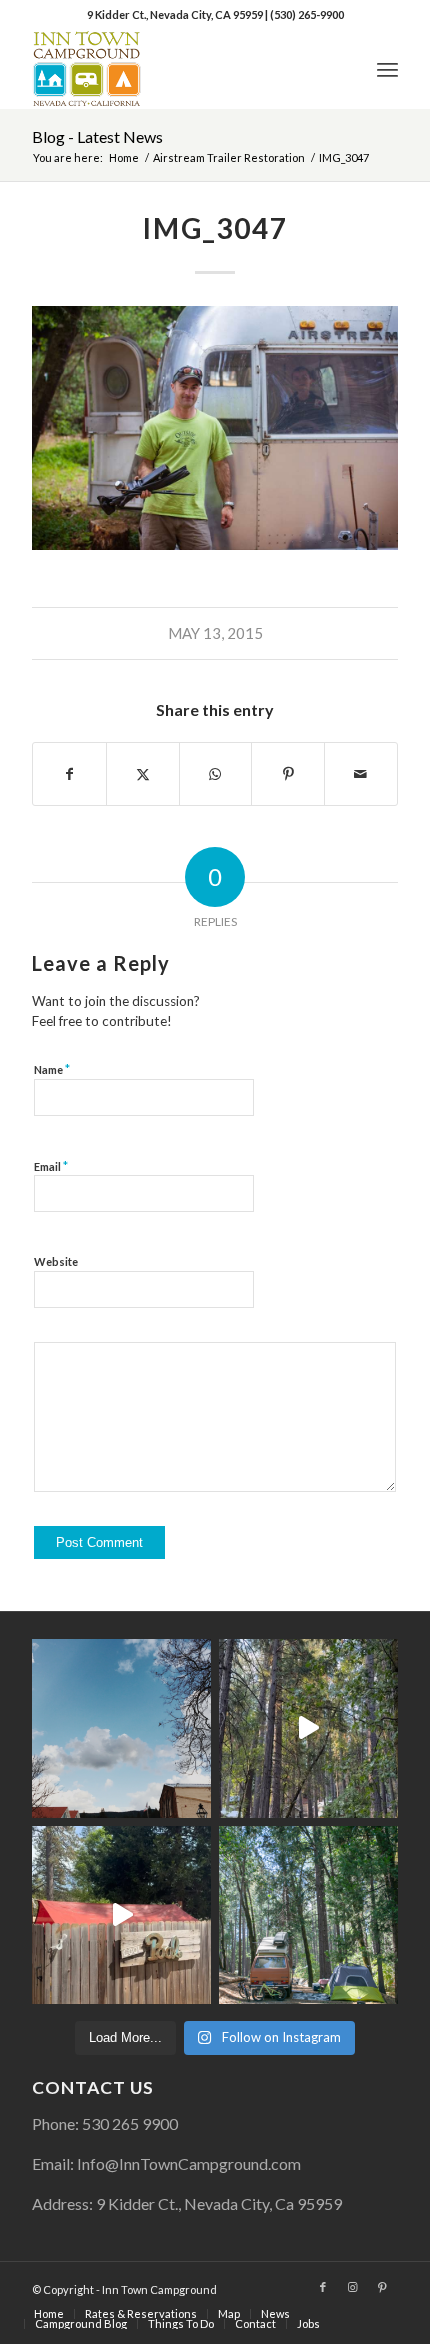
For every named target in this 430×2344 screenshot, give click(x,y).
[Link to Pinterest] (383, 2287)
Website (56, 1261)
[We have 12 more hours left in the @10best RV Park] (308, 1728)
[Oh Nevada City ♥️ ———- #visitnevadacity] (121, 1728)
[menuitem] (387, 69)
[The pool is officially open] (121, 1915)
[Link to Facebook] (323, 2287)
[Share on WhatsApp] (216, 774)
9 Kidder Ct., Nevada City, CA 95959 (176, 14)
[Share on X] (143, 774)
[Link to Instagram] (353, 2287)
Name (52, 1069)
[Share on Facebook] (69, 774)
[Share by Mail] (361, 774)
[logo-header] (178, 69)
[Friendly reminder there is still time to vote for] (308, 1915)
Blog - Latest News (97, 136)
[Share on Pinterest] (288, 774)
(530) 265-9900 (307, 14)
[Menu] (387, 69)
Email (51, 1166)
